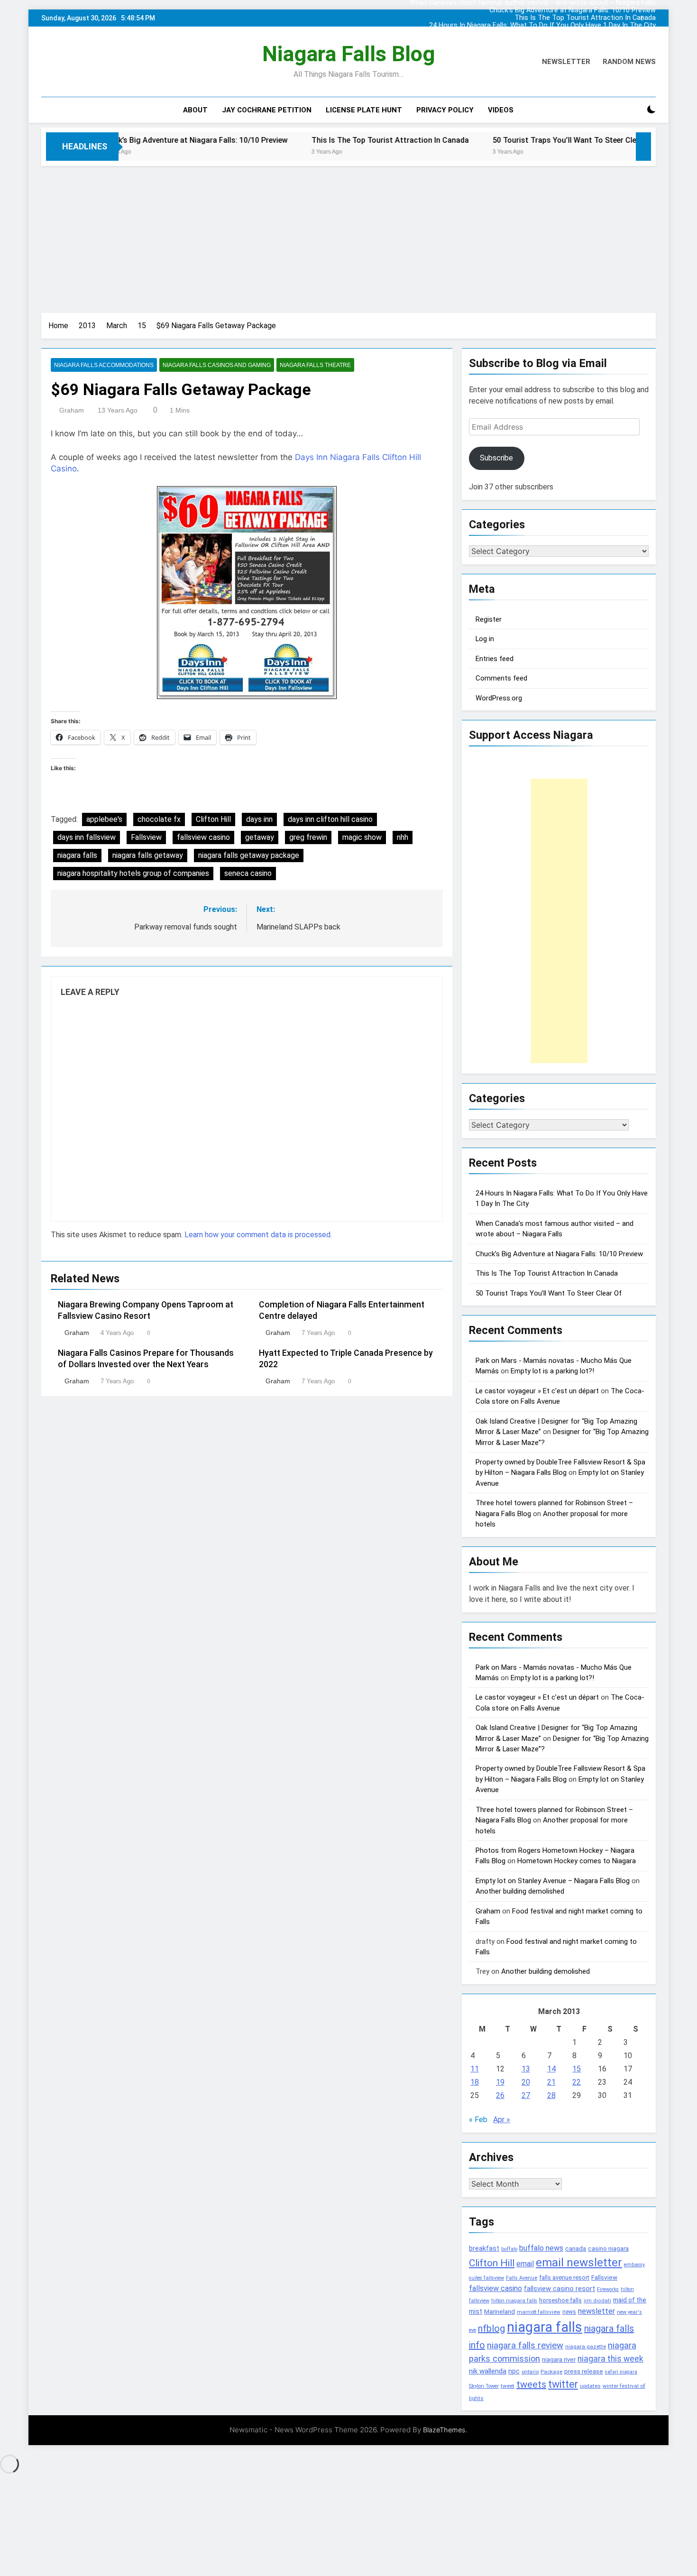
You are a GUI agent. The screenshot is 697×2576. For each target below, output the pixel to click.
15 (577, 2069)
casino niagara (608, 2249)
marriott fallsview (539, 2312)
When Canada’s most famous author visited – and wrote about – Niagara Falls (533, 33)
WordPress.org (499, 698)
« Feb (478, 2120)
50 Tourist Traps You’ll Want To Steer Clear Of (487, 140)
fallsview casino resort (559, 2289)
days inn (259, 819)
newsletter (596, 2311)
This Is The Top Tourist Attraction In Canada (585, 18)
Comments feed (501, 678)
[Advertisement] (348, 237)
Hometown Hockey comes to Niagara (577, 1861)
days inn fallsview (87, 837)
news (569, 2312)
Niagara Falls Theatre (315, 365)
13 (526, 2069)
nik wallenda (488, 2371)
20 (526, 2082)
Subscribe (496, 458)
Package (551, 2372)
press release (584, 2371)
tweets (531, 2384)
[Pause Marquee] (643, 147)
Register (489, 619)
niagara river (559, 2360)
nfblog (491, 2328)
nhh (403, 837)
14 (551, 2069)
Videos (501, 110)
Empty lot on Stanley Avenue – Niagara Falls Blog (553, 1881)
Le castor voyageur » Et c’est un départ (537, 1391)
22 (577, 2082)
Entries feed (495, 659)
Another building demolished (520, 1891)
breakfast (484, 2248)
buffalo (509, 2249)
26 (500, 2095)
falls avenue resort (564, 2277)
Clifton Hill (213, 819)
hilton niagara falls (514, 2301)
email (525, 2264)
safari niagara (621, 2372)
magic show (362, 837)
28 (551, 2095)
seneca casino (248, 873)
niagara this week (610, 2359)
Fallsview (146, 837)
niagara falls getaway (148, 855)
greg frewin (308, 837)
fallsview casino (203, 837)
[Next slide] (651, 16)
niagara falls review (525, 2346)
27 (526, 2095)
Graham (72, 410)
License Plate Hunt (364, 110)
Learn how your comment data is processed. (258, 1235)
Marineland (500, 2312)
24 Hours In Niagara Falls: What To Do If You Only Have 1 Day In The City (542, 26)
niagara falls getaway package (249, 855)
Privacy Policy (445, 110)
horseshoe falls (560, 2300)
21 (551, 2082)
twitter (563, 2384)
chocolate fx (159, 819)
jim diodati (597, 2301)
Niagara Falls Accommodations (104, 365)
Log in (485, 639)
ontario (530, 2372)
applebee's (104, 819)
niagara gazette (586, 2346)
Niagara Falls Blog (348, 54)
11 (475, 2069)
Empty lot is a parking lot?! (552, 1371)
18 (475, 2082)
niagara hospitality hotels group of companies (133, 873)
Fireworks (608, 2289)
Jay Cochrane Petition (267, 110)
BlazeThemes (444, 2430)
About (195, 110)
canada (576, 2249)
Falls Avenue (522, 2278)
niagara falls (77, 855)
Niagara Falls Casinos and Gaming (217, 365)
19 (500, 2082)
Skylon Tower (484, 2386)
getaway (260, 837)
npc (514, 2371)
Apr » (502, 2120)
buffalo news (541, 2248)
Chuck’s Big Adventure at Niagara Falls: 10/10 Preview (573, 10)
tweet (508, 2386)
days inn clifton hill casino (330, 819)
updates (590, 2386)
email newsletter (579, 2263)
